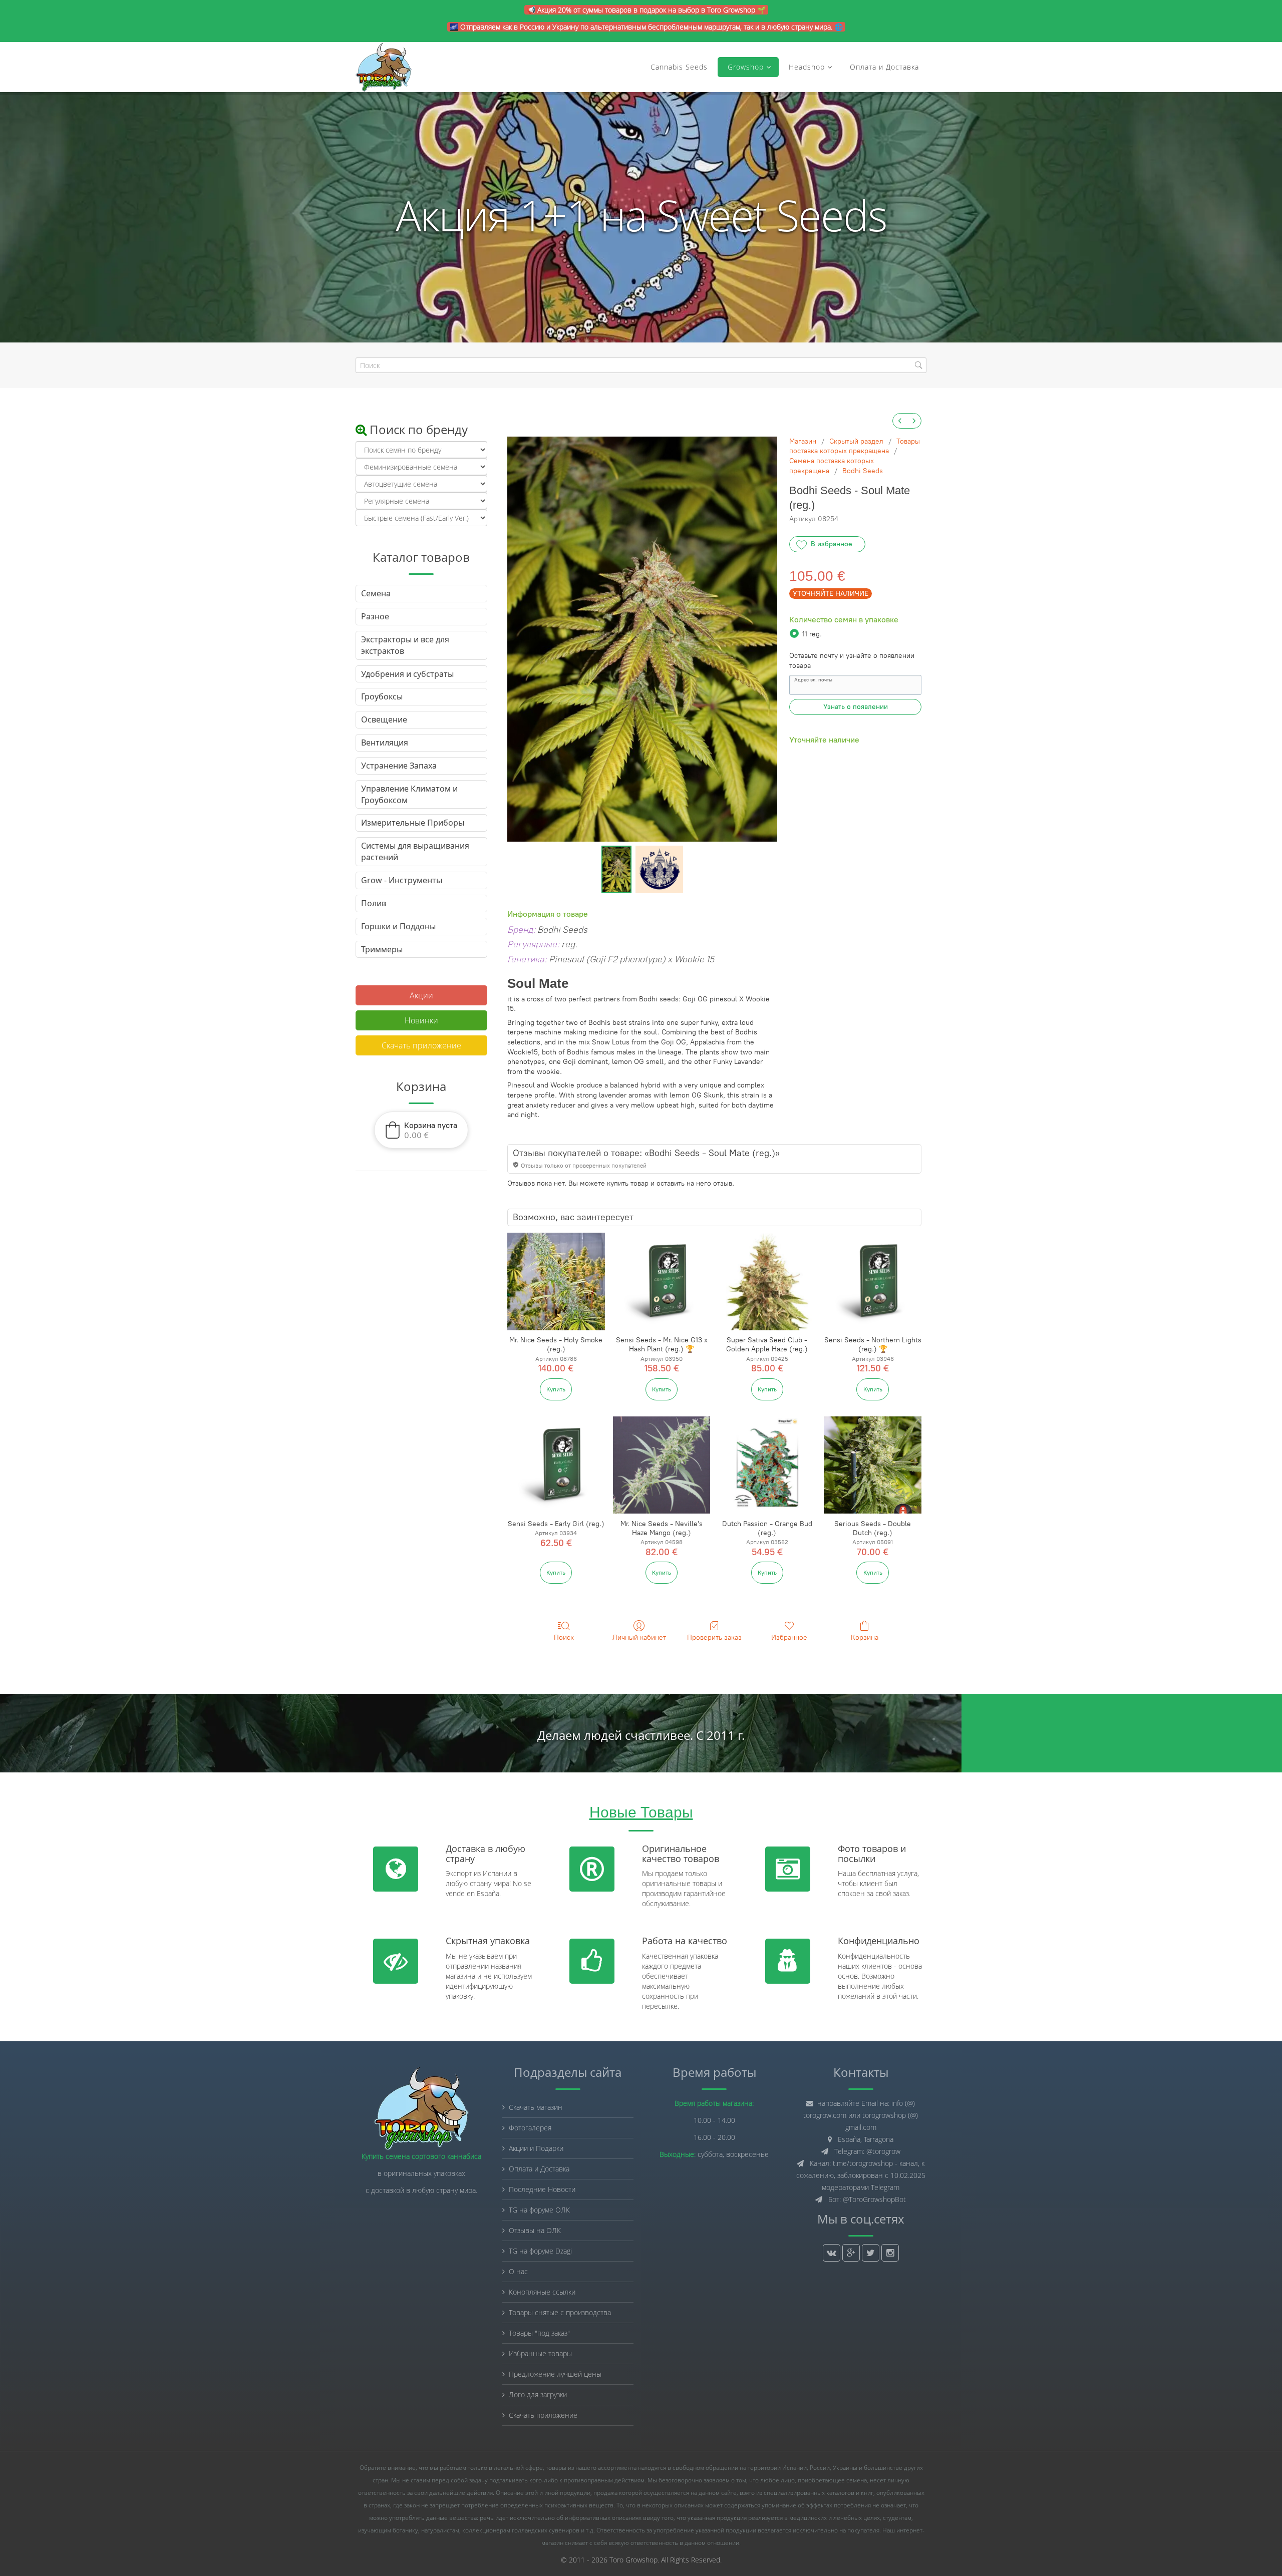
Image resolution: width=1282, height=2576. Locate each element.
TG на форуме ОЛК (539, 2210)
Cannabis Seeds (679, 67)
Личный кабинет (639, 1637)
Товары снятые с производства (560, 2312)
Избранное (789, 1637)
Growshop (744, 67)
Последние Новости (542, 2189)
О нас (518, 2271)
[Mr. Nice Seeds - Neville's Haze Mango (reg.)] (662, 1465)
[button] (421, 1130)
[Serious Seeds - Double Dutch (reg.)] (873, 1465)
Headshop (807, 67)
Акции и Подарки (536, 2148)
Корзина (865, 1637)
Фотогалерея (530, 2128)
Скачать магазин (536, 2107)
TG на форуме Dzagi (540, 2251)
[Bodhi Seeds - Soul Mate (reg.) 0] (616, 869)
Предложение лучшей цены (555, 2374)
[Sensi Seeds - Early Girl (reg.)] (556, 1465)
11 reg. (812, 634)
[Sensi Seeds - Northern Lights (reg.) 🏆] (873, 1281)
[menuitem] (900, 421)
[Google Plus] (851, 2253)
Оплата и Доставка (884, 67)
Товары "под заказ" (539, 2333)
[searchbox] (641, 365)
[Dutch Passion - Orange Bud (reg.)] (767, 1465)
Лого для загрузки (538, 2395)
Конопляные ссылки (542, 2292)
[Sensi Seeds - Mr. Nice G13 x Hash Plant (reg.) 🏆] (662, 1281)
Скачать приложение (421, 1045)
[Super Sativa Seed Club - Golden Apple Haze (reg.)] (767, 1281)
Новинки (421, 1020)
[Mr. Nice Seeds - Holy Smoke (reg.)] (556, 1281)
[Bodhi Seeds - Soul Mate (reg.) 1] (659, 869)
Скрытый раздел (856, 441)
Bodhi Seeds (863, 471)
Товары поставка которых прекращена (855, 446)
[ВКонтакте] (832, 2253)
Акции (421, 995)
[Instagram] (890, 2253)
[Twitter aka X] (871, 2253)
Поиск (564, 1637)
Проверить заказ (714, 1637)
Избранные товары (540, 2353)
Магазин (803, 441)
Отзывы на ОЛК (535, 2230)
